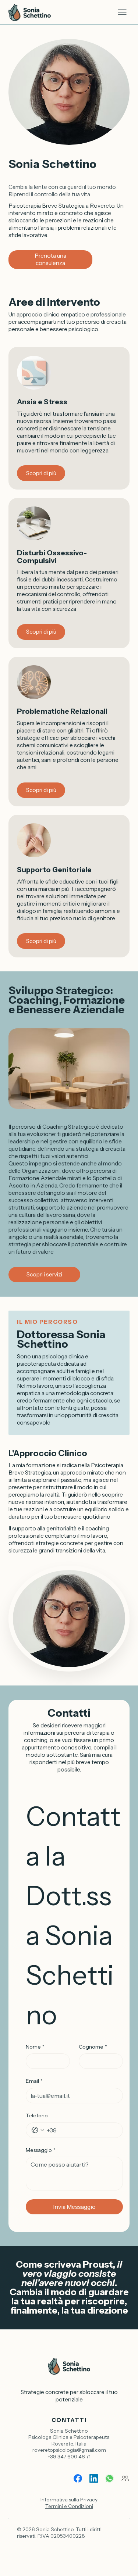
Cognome (93, 2047)
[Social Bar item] (78, 2478)
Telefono (37, 2115)
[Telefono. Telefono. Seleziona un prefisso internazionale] (38, 2130)
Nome (35, 2047)
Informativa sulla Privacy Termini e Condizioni (69, 2503)
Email (34, 2081)
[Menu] (122, 12)
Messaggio (41, 2150)
